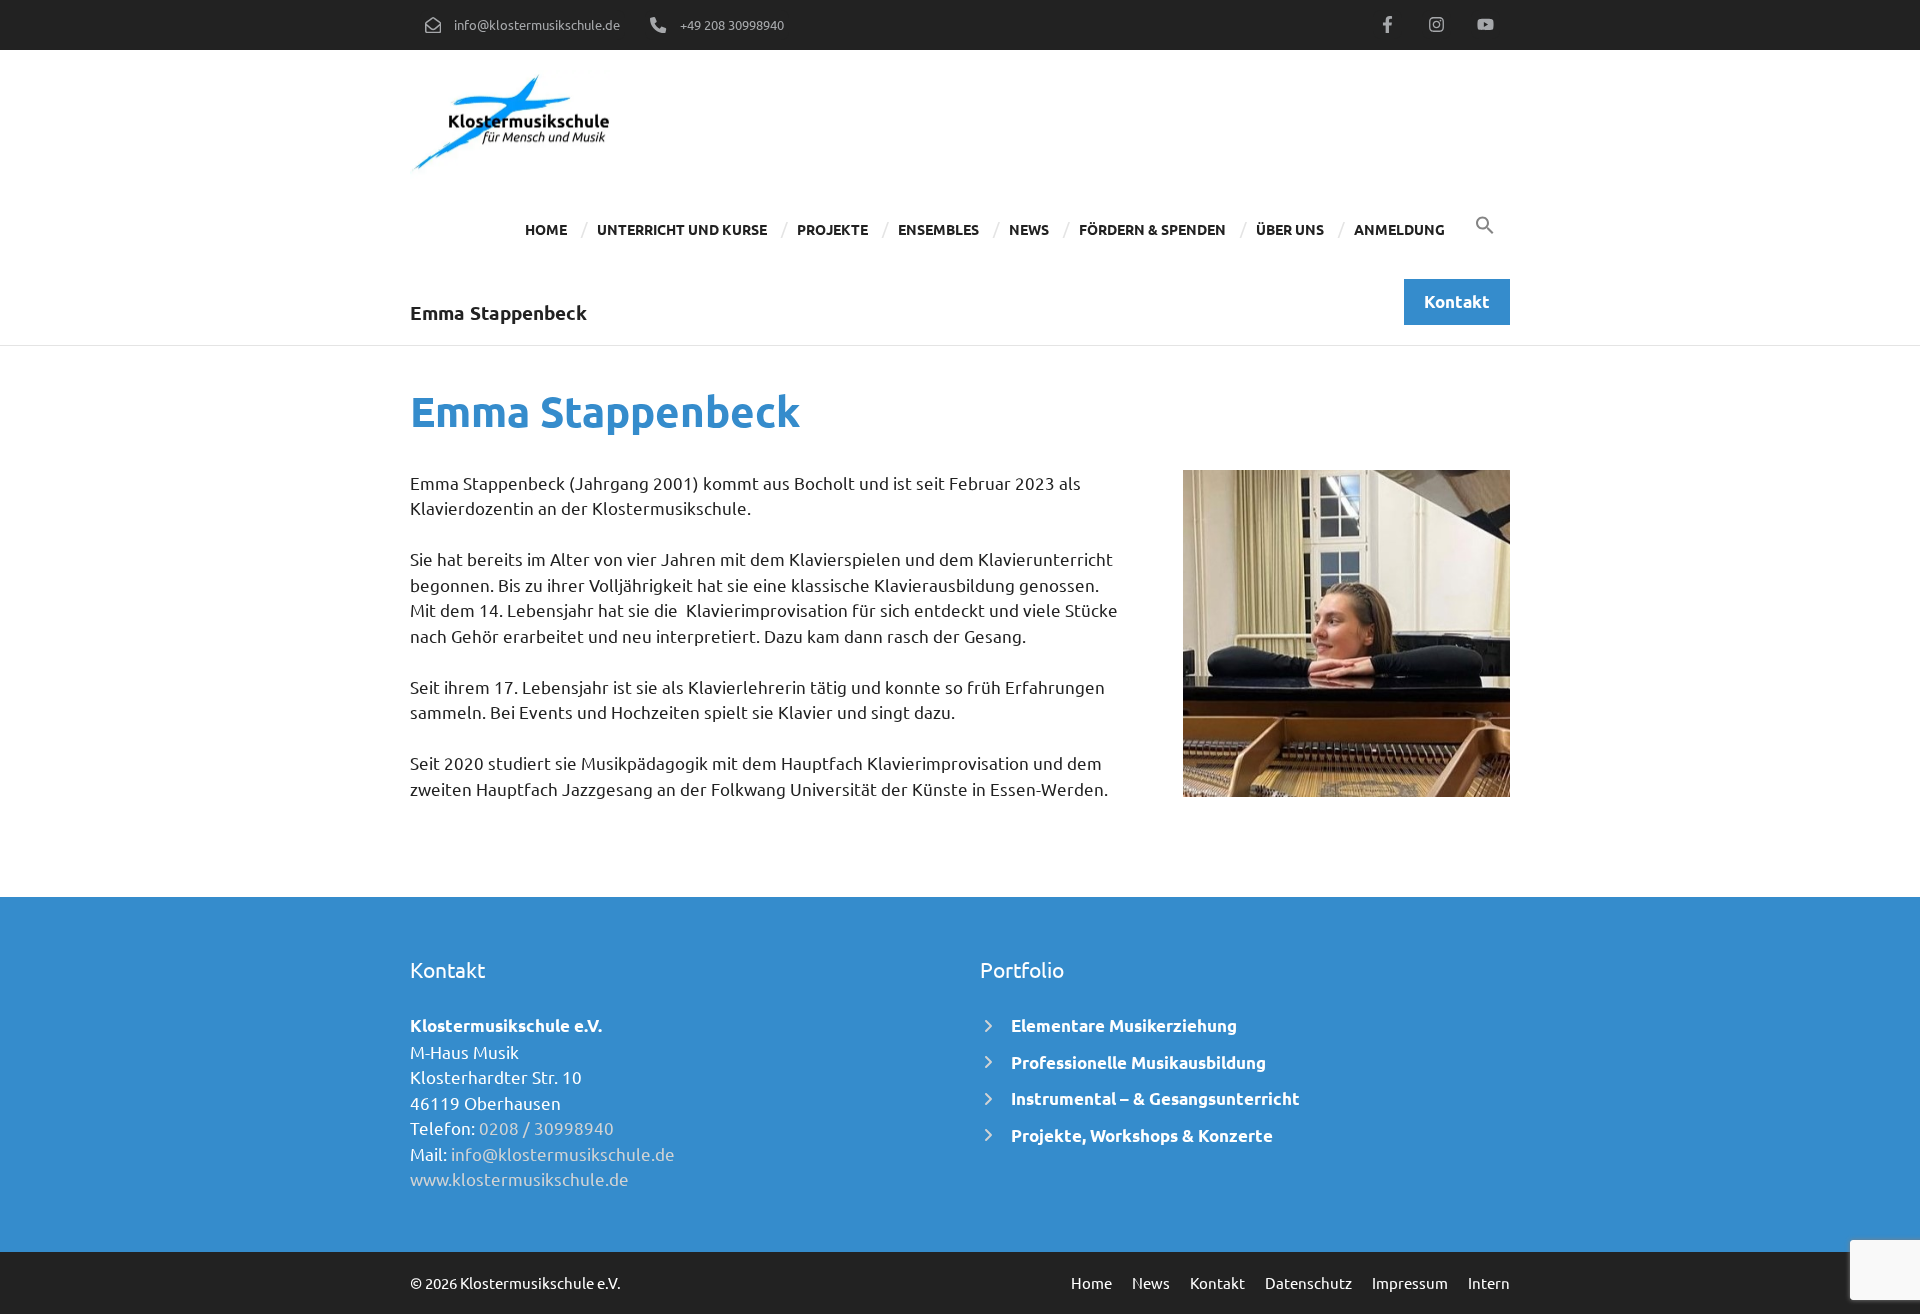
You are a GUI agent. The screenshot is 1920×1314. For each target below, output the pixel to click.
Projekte (832, 229)
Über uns (1290, 229)
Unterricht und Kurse (682, 229)
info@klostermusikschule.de (563, 1153)
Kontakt (1217, 1282)
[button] (1485, 229)
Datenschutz (1308, 1282)
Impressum (1410, 1282)
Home (546, 229)
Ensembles (938, 229)
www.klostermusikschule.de (519, 1178)
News (1029, 229)
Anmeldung (1399, 229)
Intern (1489, 1282)
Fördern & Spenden (1152, 229)
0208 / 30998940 (546, 1127)
